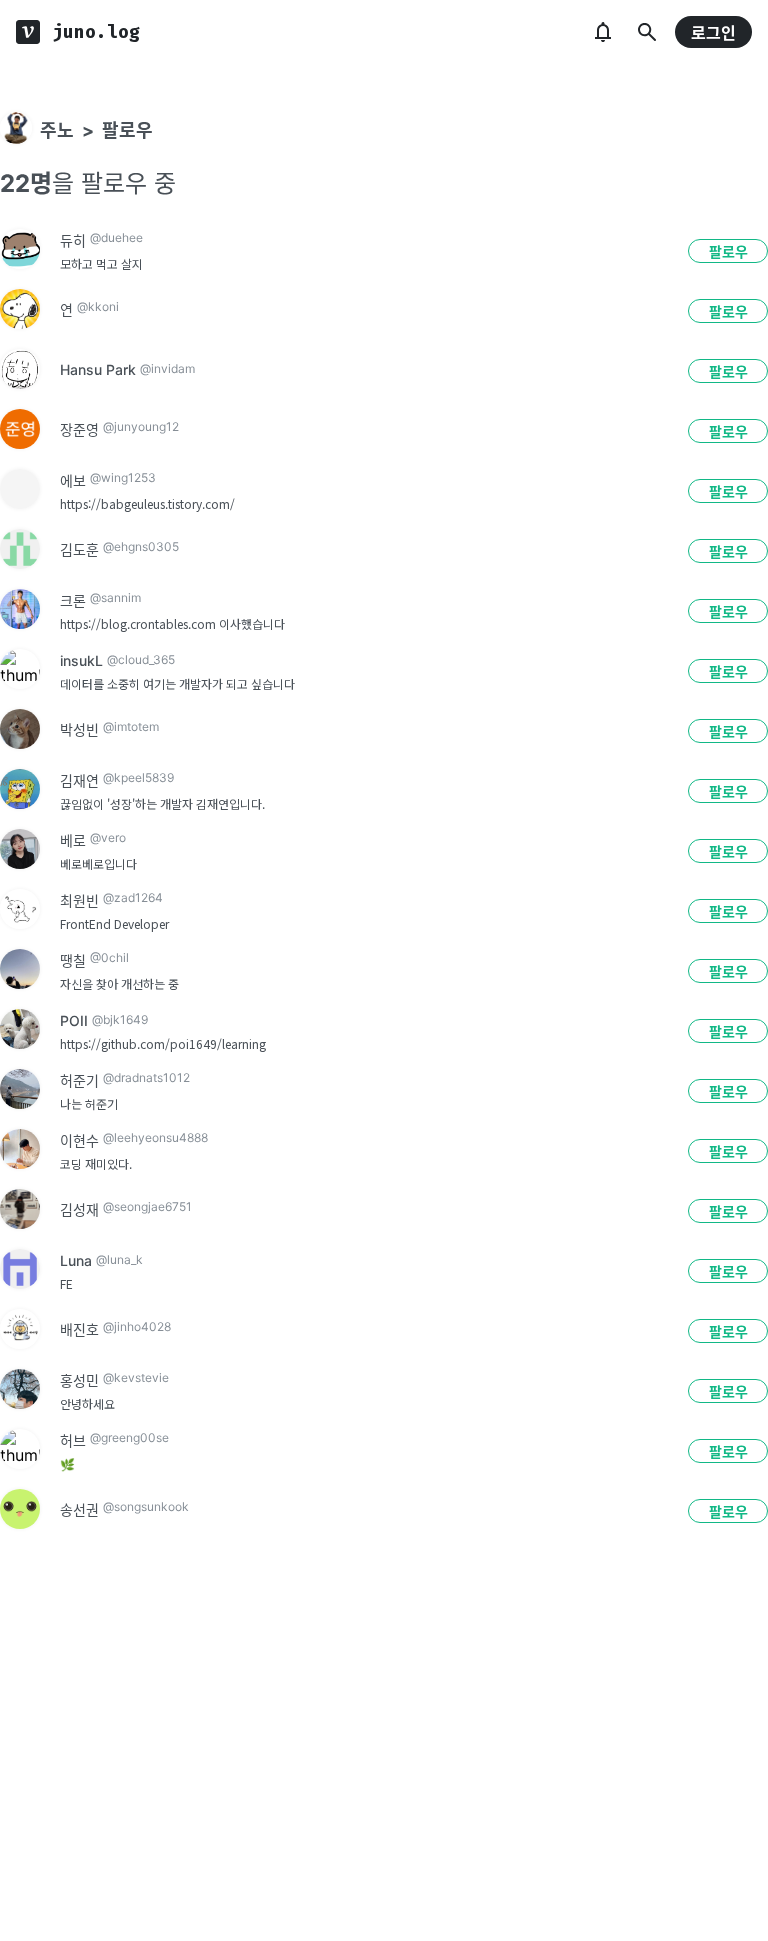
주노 (57, 130)
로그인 (713, 33)
